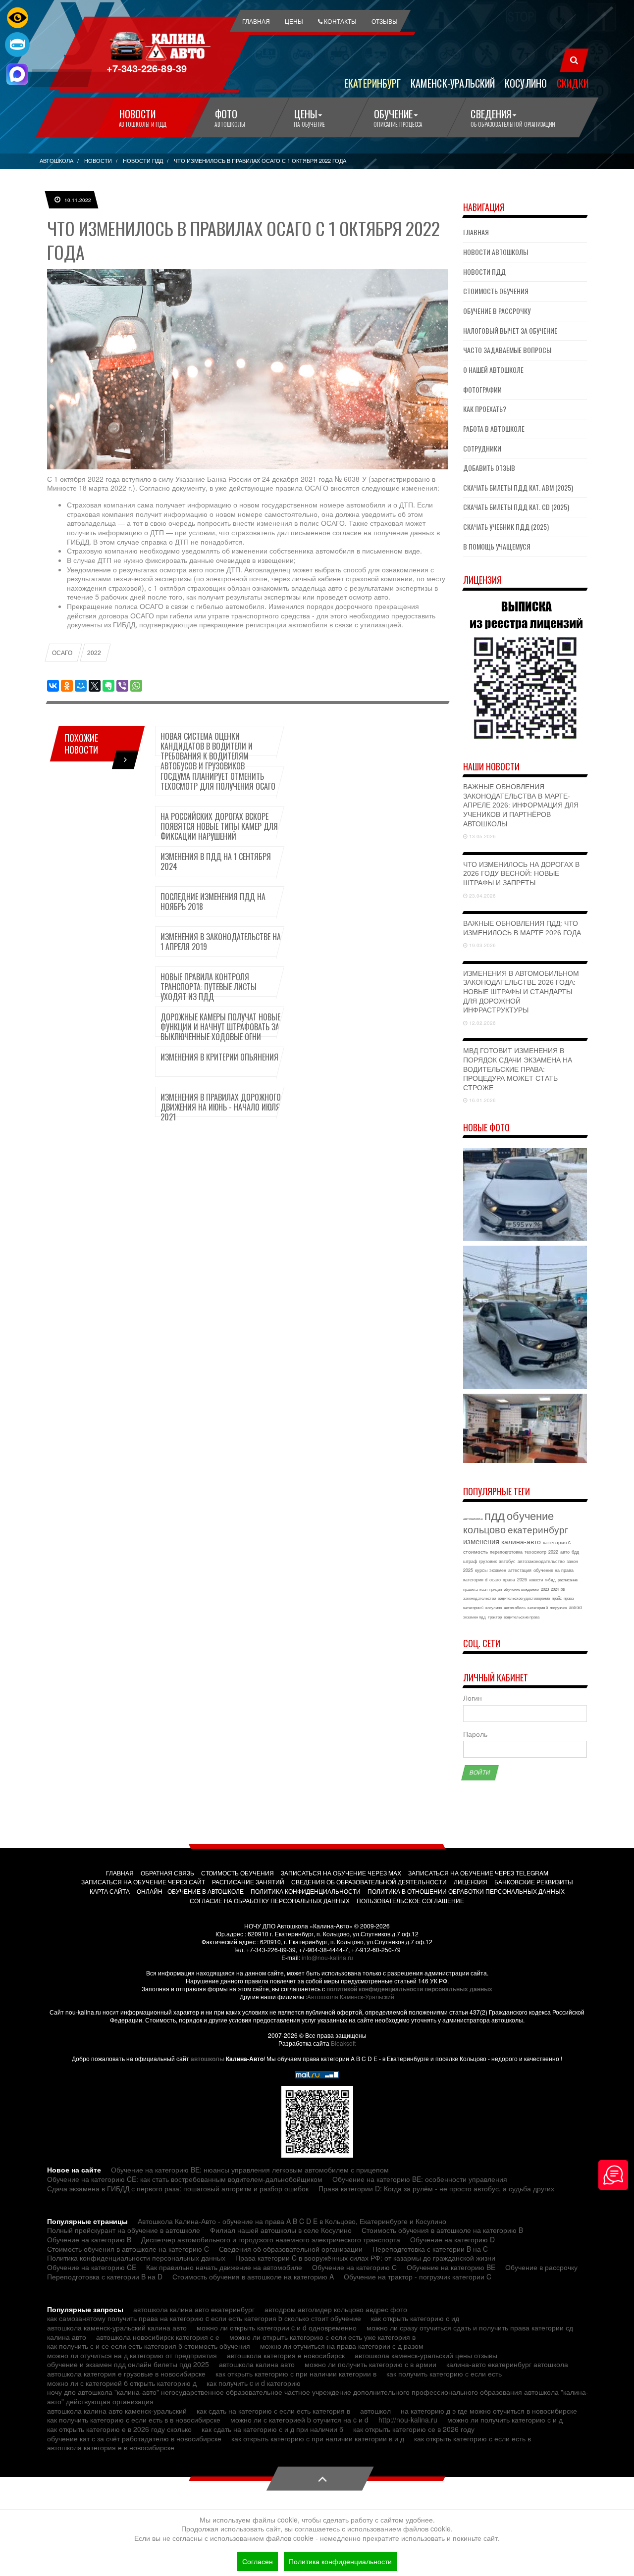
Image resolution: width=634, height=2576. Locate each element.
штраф (470, 1561)
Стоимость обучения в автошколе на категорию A (253, 2276)
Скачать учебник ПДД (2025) (506, 527)
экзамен (498, 1570)
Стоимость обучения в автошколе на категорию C (128, 2249)
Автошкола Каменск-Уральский (351, 1996)
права (509, 1580)
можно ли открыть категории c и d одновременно (277, 2327)
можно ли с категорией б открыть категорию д (122, 2383)
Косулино (526, 83)
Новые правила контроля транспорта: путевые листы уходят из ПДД (209, 987)
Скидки (573, 83)
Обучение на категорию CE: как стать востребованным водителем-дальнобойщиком (185, 2179)
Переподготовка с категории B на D (105, 2276)
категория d (475, 1580)
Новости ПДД (484, 272)
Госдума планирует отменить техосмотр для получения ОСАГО (218, 781)
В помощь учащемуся (497, 546)
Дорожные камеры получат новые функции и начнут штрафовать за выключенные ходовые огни (220, 1027)
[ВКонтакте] (53, 686)
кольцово (484, 1529)
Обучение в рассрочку (497, 311)
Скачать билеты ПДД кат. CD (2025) (516, 507)
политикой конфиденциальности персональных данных (409, 1989)
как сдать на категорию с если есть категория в (273, 2411)
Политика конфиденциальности (340, 2561)
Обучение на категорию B (89, 2239)
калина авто (67, 2337)
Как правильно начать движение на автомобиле (224, 2267)
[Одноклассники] (67, 686)
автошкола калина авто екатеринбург (194, 2309)
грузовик (488, 1561)
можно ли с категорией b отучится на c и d (299, 2420)
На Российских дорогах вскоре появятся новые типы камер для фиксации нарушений (219, 826)
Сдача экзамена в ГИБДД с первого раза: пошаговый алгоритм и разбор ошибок (178, 2188)
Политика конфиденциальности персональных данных (136, 2258)
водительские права (522, 1617)
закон (572, 1561)
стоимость (475, 1552)
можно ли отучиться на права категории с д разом (342, 2346)
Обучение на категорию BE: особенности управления (420, 2179)
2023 (545, 1589)
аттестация (520, 1570)
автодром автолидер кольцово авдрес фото (336, 2309)
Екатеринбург (372, 83)
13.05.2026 (482, 836)
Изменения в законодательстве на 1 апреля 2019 (221, 942)
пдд (495, 1515)
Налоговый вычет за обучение (510, 330)
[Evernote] (108, 686)
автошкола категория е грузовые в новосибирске (126, 2374)
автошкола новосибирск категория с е (158, 2337)
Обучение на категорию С (354, 2267)
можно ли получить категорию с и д (505, 2420)
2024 (555, 1589)
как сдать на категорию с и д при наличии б (272, 2429)
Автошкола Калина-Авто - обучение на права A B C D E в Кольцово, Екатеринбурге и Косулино (292, 2221)
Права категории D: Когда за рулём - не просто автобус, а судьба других (436, 2188)
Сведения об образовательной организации (291, 2249)
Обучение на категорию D (452, 2239)
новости (536, 1580)
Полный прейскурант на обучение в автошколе (124, 2230)
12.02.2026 (482, 1023)
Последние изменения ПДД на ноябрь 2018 (213, 902)
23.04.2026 (482, 896)
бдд (575, 1552)
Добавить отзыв (489, 468)
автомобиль (515, 1607)
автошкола (473, 1518)
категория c (557, 1542)
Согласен (258, 2561)
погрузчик (558, 1607)
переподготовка (506, 1552)
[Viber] (122, 686)
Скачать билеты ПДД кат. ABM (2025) (518, 487)
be (563, 1589)
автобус (507, 1561)
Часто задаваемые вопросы (507, 350)
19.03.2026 (482, 945)
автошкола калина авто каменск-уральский (117, 2411)
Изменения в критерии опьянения (219, 1057)
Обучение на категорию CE (92, 2267)
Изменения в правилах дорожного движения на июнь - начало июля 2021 (221, 1107)
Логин (473, 1698)
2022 (94, 653)
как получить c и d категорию (254, 2383)
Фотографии (482, 389)
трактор (495, 1617)
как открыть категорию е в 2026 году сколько (119, 2429)
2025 (468, 1570)
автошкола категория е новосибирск (286, 2355)
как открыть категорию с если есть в (473, 2438)
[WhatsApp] (136, 686)
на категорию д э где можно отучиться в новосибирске (489, 2411)
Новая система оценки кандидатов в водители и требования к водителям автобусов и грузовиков (207, 751)
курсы (481, 1570)
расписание (568, 1580)
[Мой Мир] (81, 686)
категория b (538, 1607)
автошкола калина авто (257, 2364)
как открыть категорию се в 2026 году (414, 2429)
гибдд (550, 1580)
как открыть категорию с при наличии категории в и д (318, 2438)
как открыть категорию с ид (415, 2318)
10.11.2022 (77, 200)
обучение (530, 1515)
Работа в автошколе (494, 429)
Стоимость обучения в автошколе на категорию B (442, 2230)
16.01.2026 (482, 1100)
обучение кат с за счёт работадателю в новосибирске (134, 2438)
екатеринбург (538, 1529)
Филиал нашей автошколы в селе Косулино (281, 2230)
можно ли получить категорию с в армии (370, 2364)
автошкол (375, 2411)
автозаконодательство (541, 1561)
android (575, 1607)
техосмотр (535, 1552)
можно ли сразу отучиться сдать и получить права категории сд (470, 2327)
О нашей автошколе (493, 370)
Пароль (475, 1734)
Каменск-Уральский (453, 83)
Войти (480, 1772)
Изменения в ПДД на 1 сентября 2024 (216, 861)
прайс (557, 1598)
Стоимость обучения (496, 291)
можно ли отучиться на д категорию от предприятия (132, 2355)
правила (470, 1589)
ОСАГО (62, 653)
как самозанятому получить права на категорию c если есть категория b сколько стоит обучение (204, 2318)
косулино (494, 1607)
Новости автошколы (496, 252)
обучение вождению (521, 1589)
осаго (495, 1580)
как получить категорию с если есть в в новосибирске (134, 2420)
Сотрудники (482, 448)
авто (565, 1552)
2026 (522, 1580)
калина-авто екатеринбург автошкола (507, 2364)
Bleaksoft (343, 2043)
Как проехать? (485, 409)
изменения (481, 1541)
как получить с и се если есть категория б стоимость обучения (149, 2346)
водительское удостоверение (524, 1598)
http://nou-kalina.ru (408, 2420)
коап (483, 1589)
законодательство (479, 1598)
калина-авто (521, 1541)
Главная (476, 232)
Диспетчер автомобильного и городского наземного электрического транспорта (271, 2239)
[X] (95, 686)
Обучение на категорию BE (451, 2267)
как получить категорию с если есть (444, 2374)
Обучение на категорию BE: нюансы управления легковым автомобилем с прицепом (250, 2170)
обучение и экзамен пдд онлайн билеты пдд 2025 (128, 2364)
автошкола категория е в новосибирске (111, 2447)
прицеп (496, 1589)
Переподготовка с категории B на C (430, 2249)
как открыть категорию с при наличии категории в (296, 2374)
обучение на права (554, 1570)
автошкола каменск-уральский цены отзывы (426, 2355)
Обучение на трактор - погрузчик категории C (418, 2276)
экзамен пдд (475, 1617)
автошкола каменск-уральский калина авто (117, 2327)
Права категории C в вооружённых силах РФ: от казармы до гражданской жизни (365, 2258)
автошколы (208, 2059)
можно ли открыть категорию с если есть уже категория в (322, 2337)
